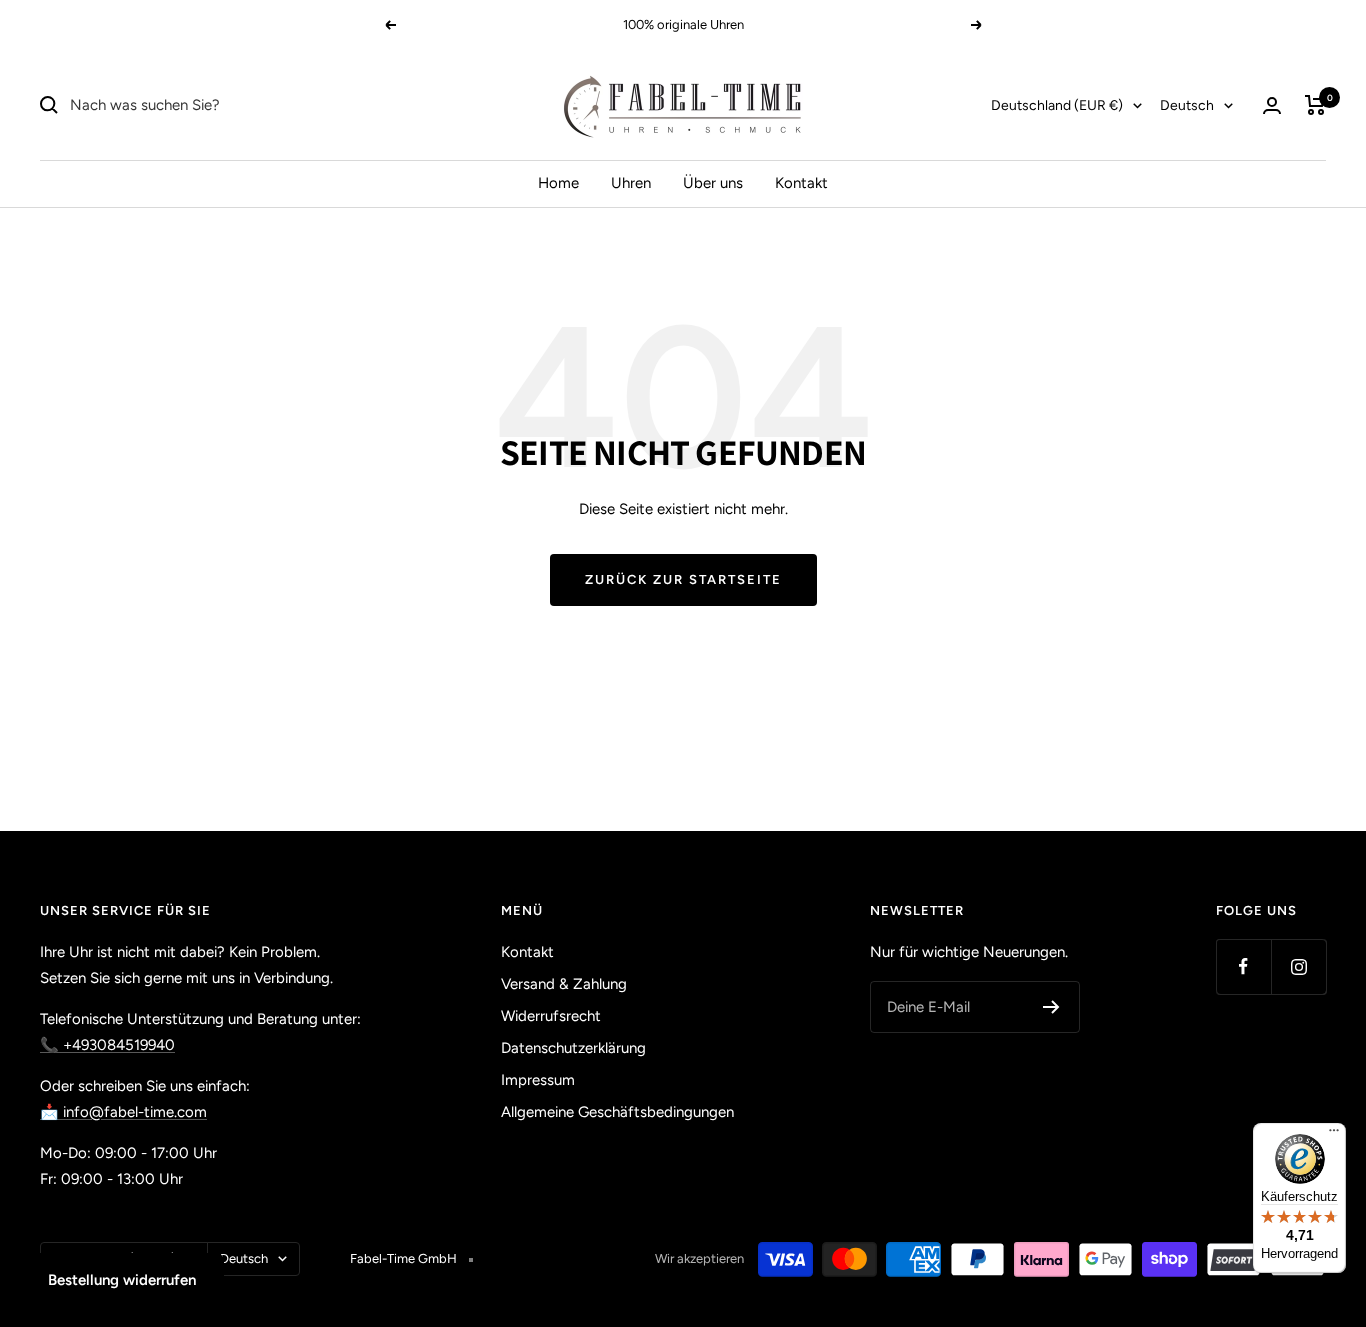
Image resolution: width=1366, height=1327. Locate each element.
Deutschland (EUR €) (1057, 105)
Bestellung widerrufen (122, 1280)
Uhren (631, 183)
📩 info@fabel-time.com (123, 1112)
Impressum (538, 1080)
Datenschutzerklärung (573, 1048)
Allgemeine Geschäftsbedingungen (617, 1112)
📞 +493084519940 (107, 1045)
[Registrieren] (1051, 1007)
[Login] (1272, 105)
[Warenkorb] (1315, 105)
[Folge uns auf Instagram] (1298, 966)
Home (558, 183)
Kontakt (801, 183)
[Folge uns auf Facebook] (1243, 966)
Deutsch (1187, 105)
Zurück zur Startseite (683, 579)
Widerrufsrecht (551, 1016)
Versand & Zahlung (564, 984)
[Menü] (1334, 1135)
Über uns (713, 183)
